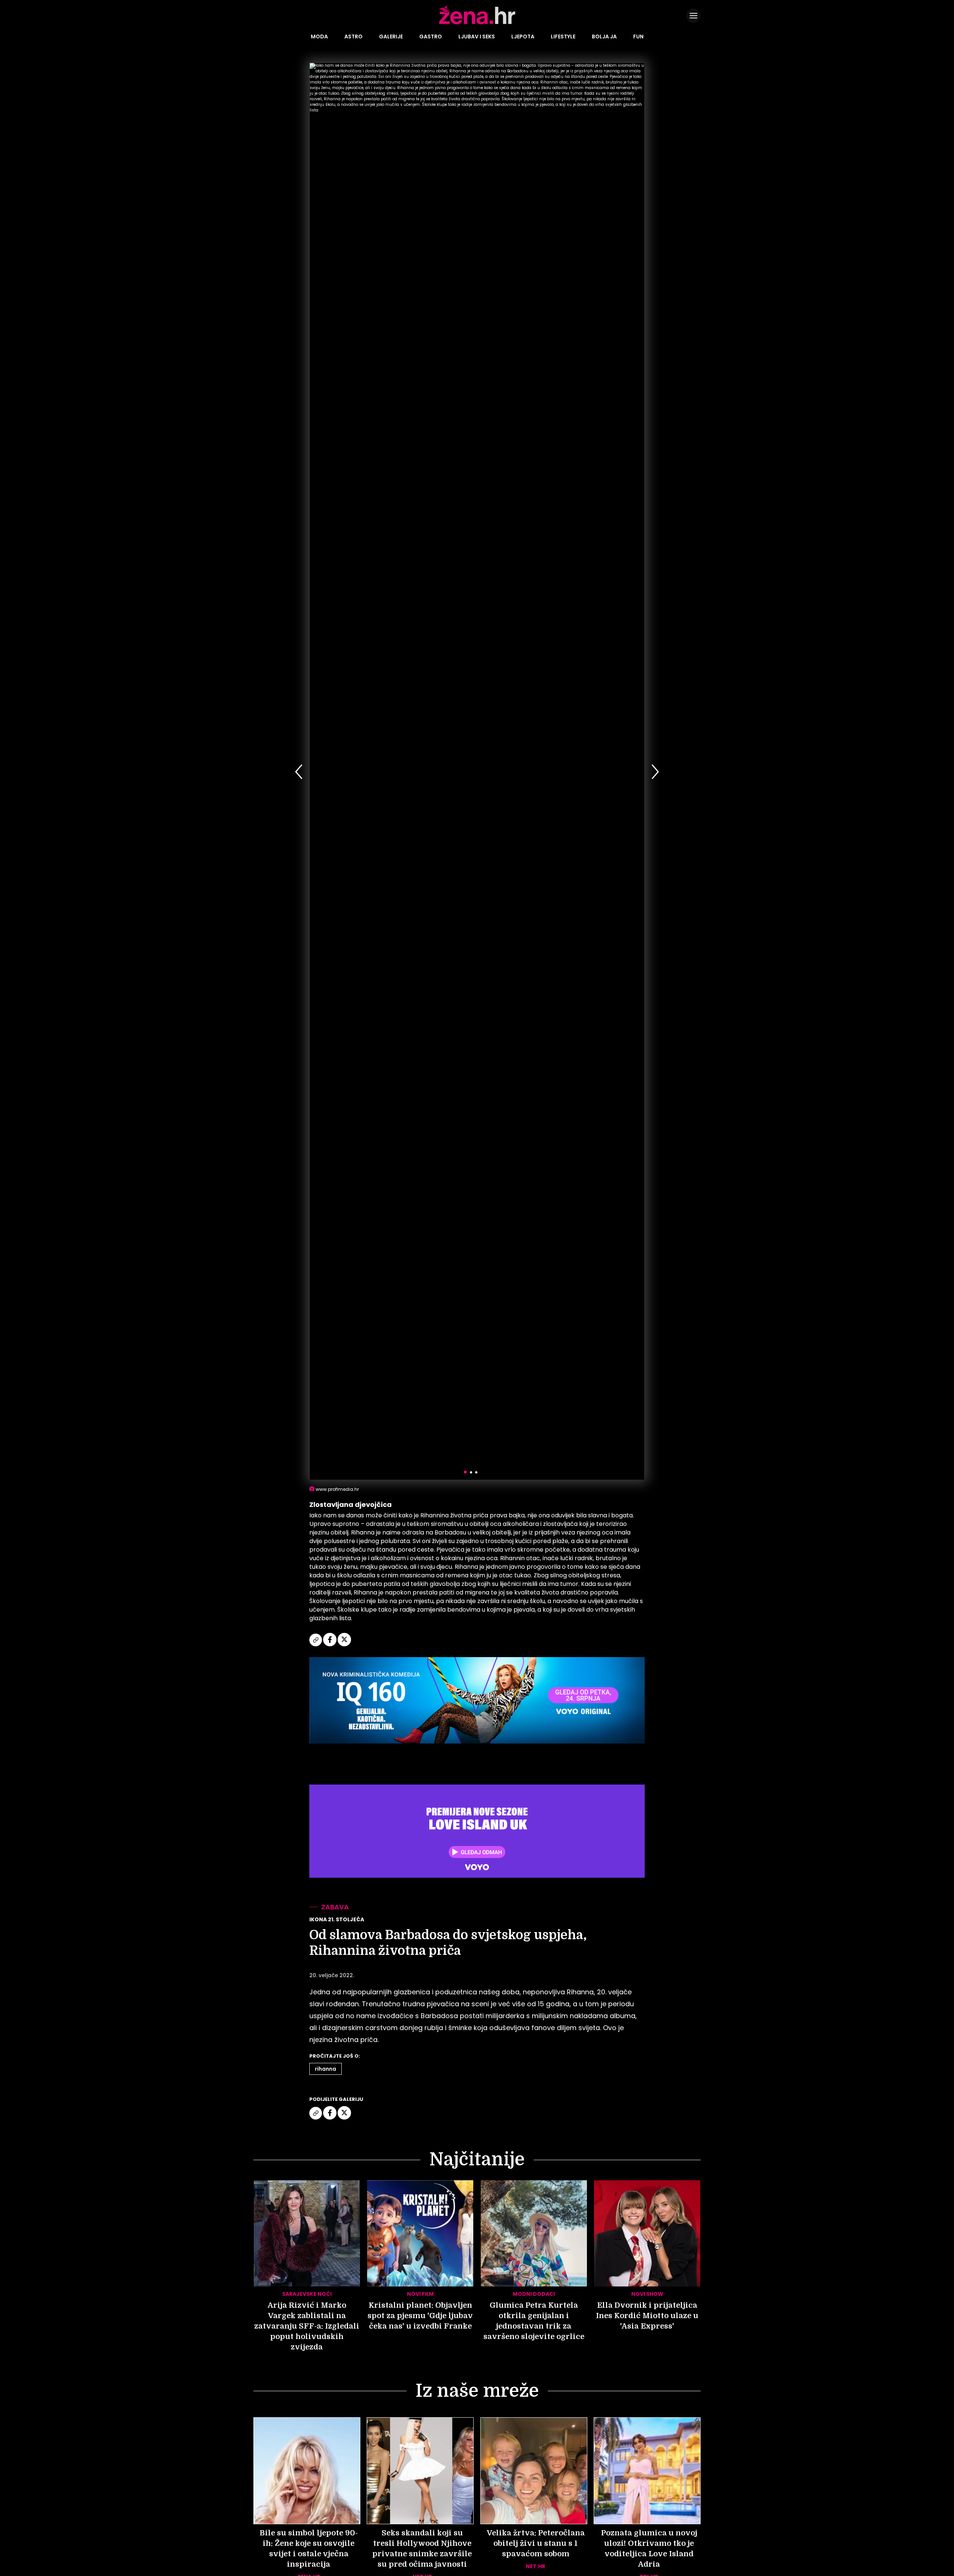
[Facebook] (330, 1645)
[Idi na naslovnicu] (477, 23)
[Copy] (316, 1645)
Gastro (431, 37)
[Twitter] (344, 1645)
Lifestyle (563, 37)
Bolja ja (604, 37)
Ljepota (523, 37)
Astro (353, 37)
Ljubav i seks (477, 37)
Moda (319, 37)
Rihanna (326, 2069)
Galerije (391, 37)
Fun (638, 37)
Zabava (335, 1907)
